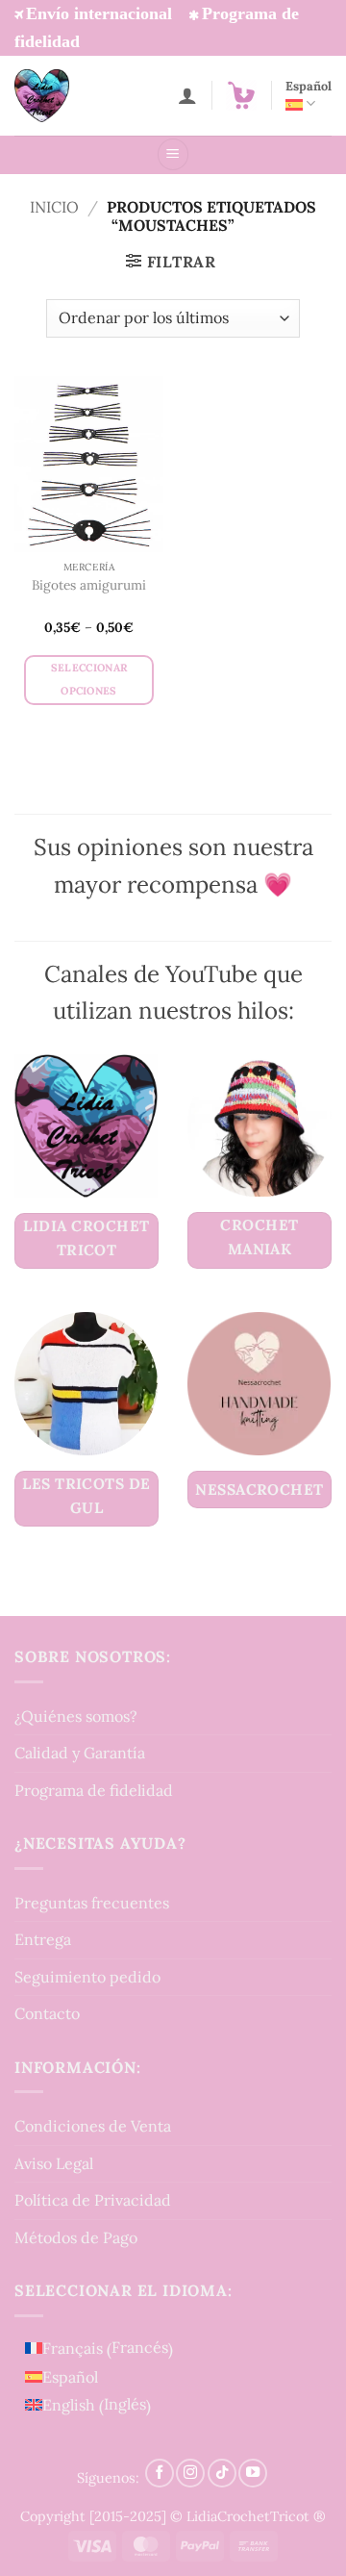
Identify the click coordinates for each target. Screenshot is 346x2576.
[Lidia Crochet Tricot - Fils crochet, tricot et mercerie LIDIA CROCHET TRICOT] (68, 96)
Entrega (43, 1939)
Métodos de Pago (76, 2237)
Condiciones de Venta (93, 2126)
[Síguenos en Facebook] (160, 2473)
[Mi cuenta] (187, 95)
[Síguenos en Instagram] (190, 2473)
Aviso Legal (54, 2163)
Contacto (47, 2013)
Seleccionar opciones (89, 679)
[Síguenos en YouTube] (253, 2473)
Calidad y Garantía (80, 1753)
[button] (241, 95)
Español (309, 86)
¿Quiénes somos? (76, 1716)
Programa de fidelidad (94, 1790)
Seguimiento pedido (87, 1977)
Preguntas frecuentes (92, 1903)
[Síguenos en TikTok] (222, 2473)
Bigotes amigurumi (89, 585)
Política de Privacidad (93, 2200)
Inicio (54, 207)
